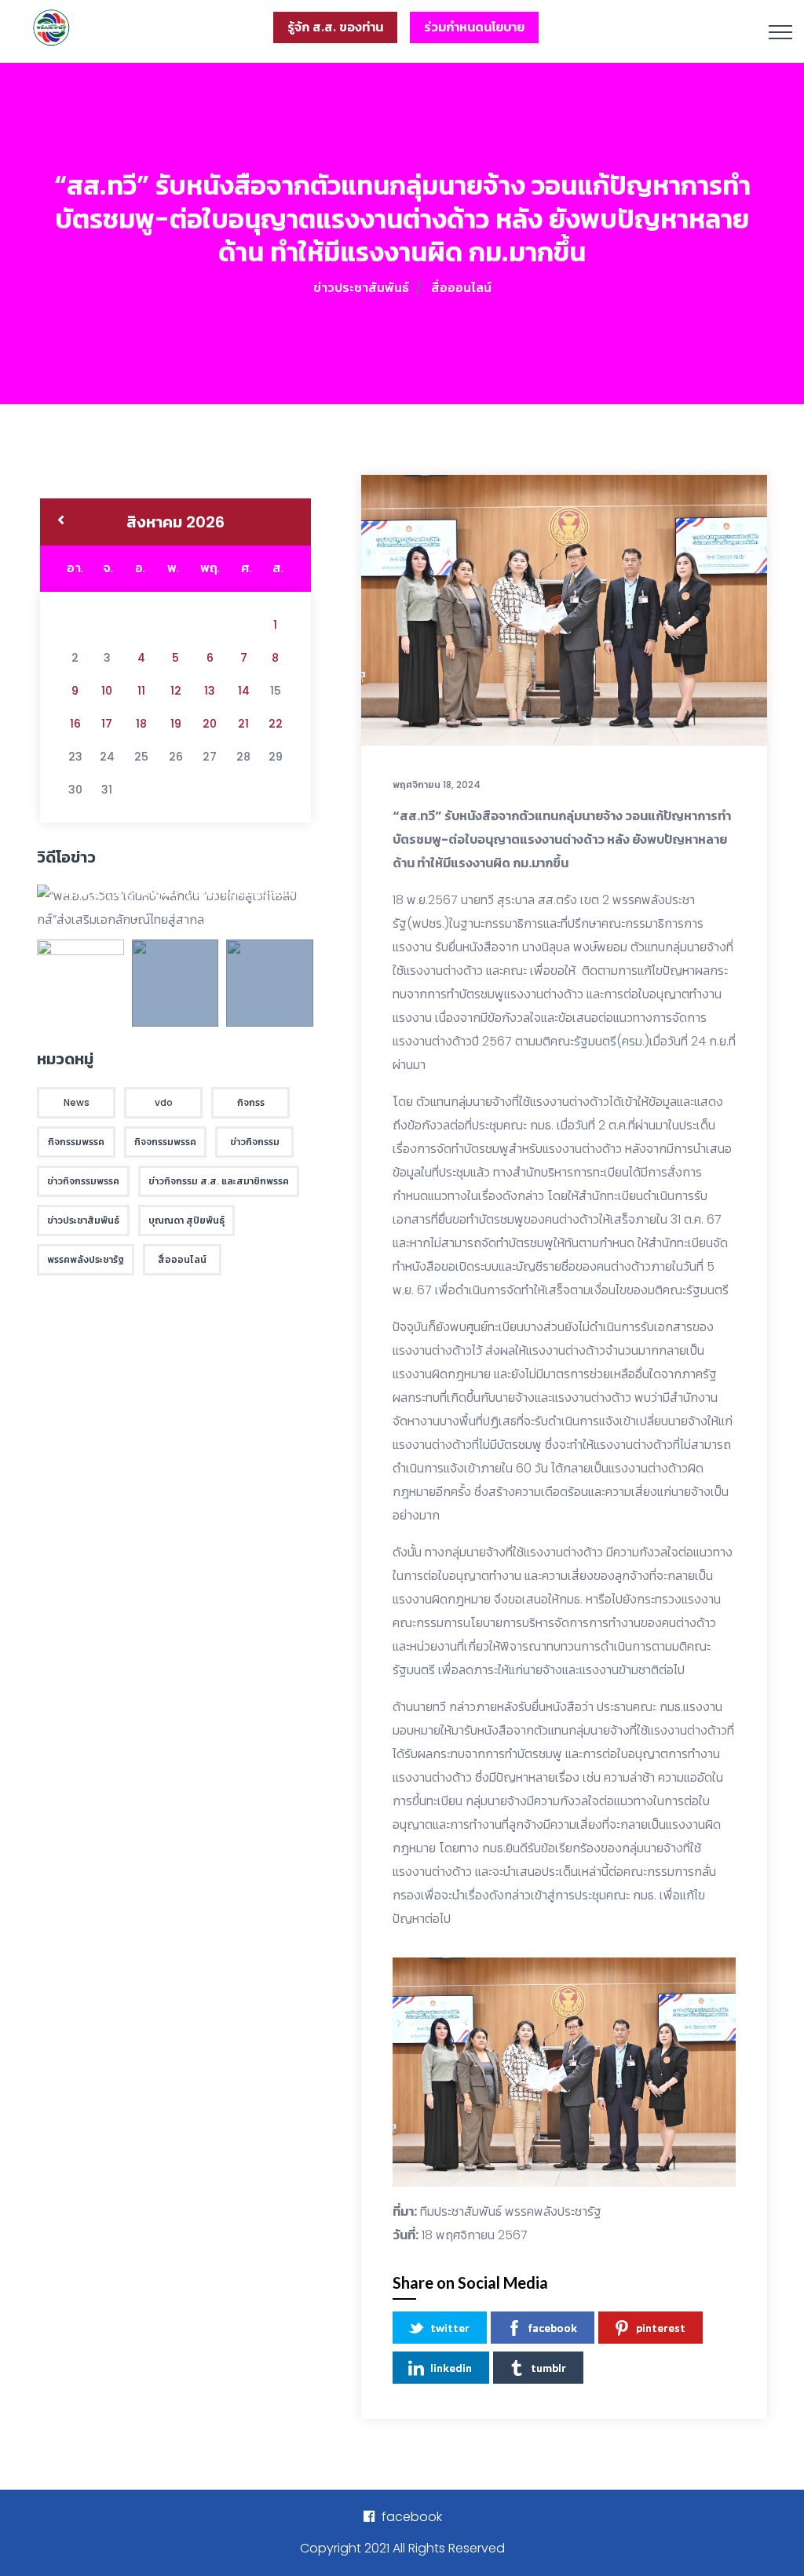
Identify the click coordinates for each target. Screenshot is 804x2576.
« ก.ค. (61, 522)
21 (243, 724)
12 (176, 691)
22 (276, 724)
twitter (450, 2328)
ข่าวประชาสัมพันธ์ (361, 288)
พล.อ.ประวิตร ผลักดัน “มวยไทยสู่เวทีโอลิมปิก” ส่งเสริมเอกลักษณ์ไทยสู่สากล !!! (183, 898)
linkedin (451, 2368)
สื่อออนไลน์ (461, 288)
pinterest (661, 2328)
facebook (553, 2328)
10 (107, 691)
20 (210, 724)
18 (141, 724)
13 (210, 691)
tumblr (548, 2368)
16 (75, 724)
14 (244, 691)
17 (107, 724)
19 (176, 724)
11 (141, 691)
